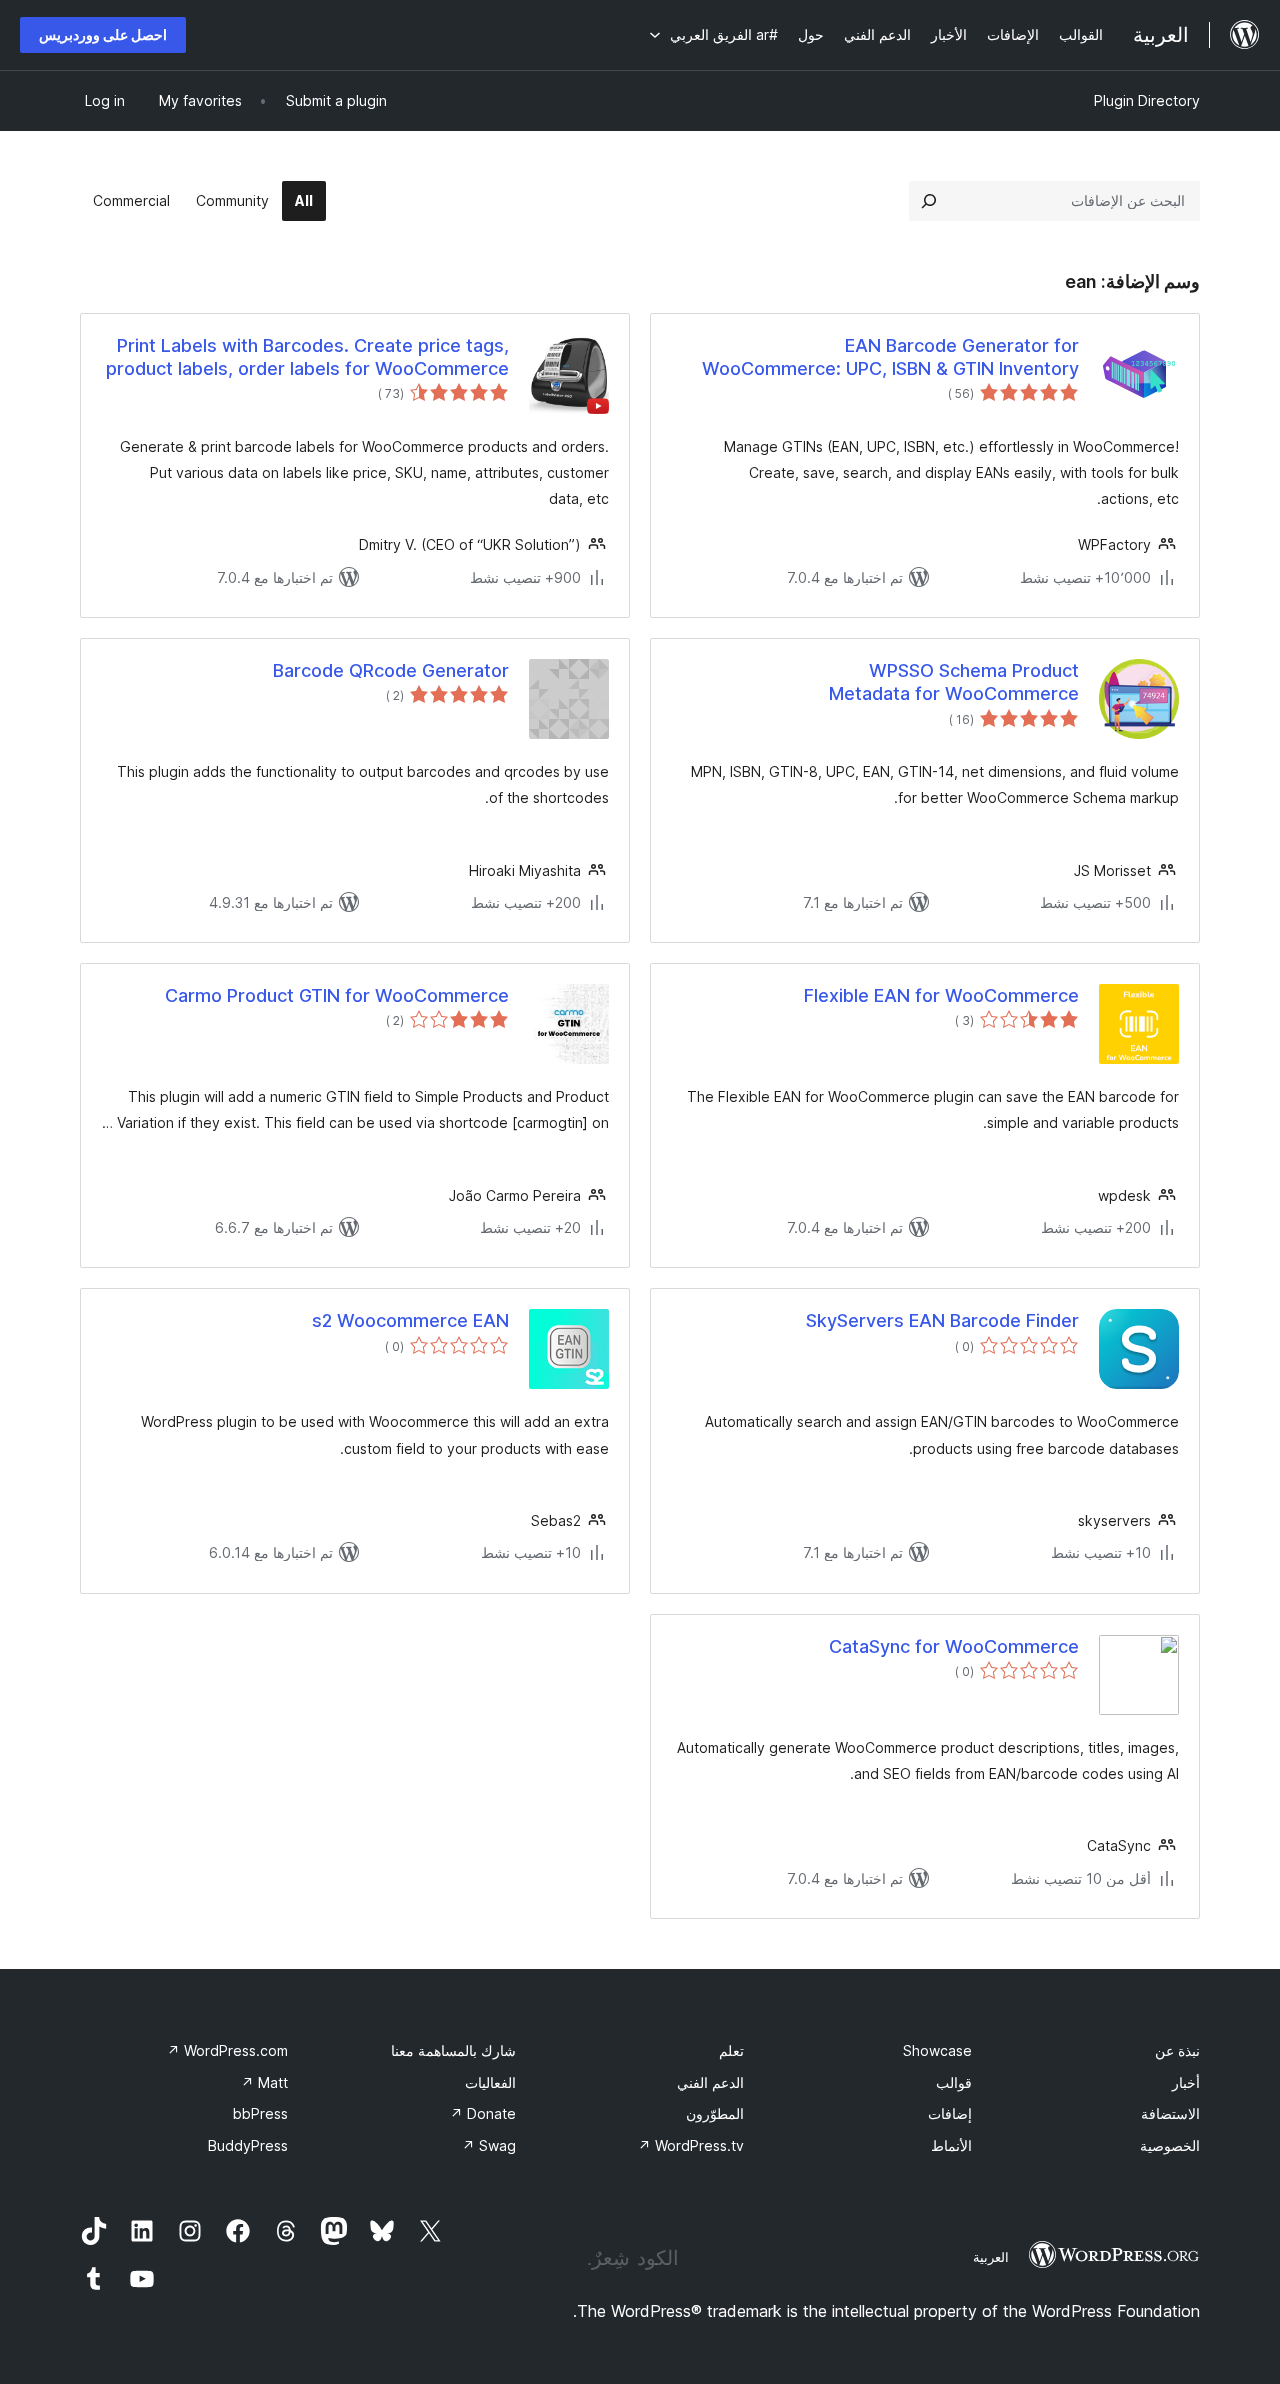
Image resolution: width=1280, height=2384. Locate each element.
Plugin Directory (1147, 100)
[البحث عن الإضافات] (929, 201)
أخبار (1186, 2082)
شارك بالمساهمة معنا (453, 2050)
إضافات (950, 2113)
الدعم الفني (710, 2082)
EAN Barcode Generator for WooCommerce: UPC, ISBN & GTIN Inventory (890, 357)
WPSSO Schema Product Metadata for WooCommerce (954, 682)
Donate (483, 2113)
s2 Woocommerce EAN (410, 1320)
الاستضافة (1170, 2113)
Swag (489, 2145)
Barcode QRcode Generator (391, 670)
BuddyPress (248, 2145)
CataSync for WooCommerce (954, 1646)
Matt (264, 2082)
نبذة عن (1177, 2050)
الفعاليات (490, 2082)
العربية (991, 2257)
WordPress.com (227, 2050)
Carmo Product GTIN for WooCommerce (337, 995)
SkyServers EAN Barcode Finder (942, 1320)
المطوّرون (715, 2113)
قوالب (954, 2082)
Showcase (937, 2050)
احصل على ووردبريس (103, 34)
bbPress (260, 2113)
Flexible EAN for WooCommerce (941, 995)
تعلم (731, 2050)
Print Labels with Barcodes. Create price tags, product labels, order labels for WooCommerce (307, 357)
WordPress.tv (691, 2145)
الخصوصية (1170, 2145)
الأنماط (951, 2145)
